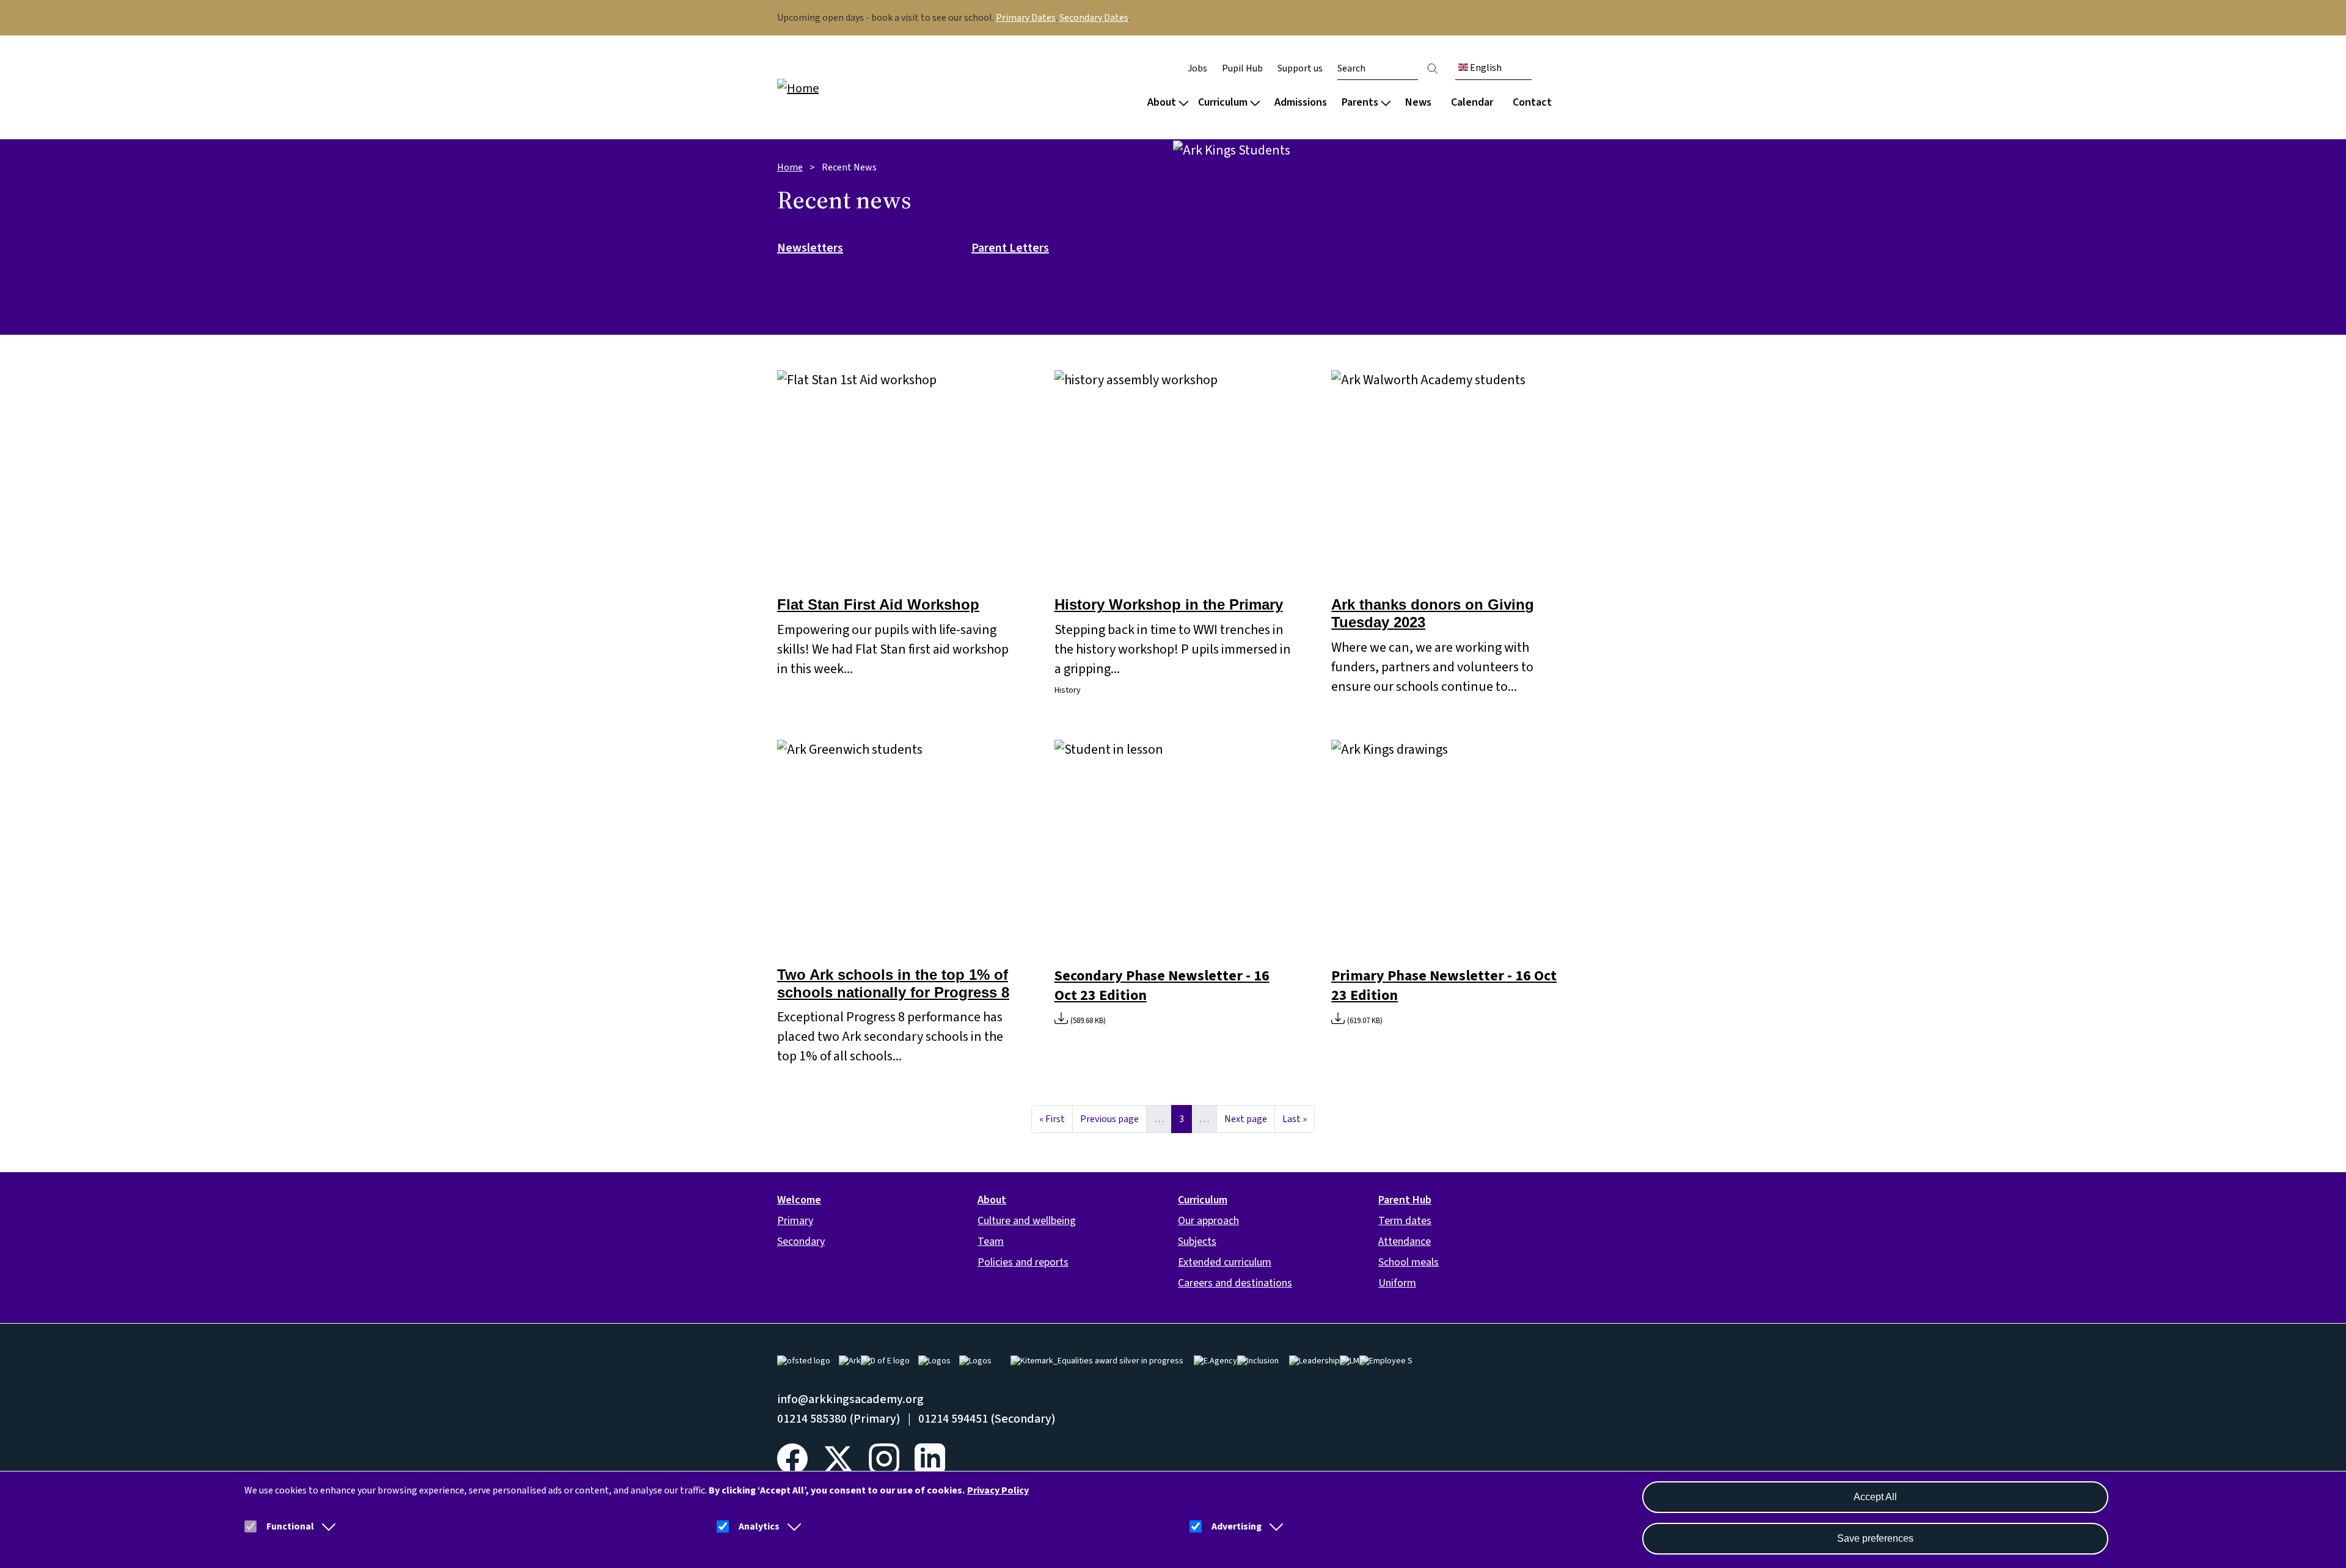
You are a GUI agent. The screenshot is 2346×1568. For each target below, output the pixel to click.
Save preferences (1875, 1538)
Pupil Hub (1242, 68)
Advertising (1237, 1526)
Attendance (1405, 1242)
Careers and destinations (1235, 1283)
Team (991, 1242)
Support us (1300, 68)
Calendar (1472, 102)
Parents (1360, 102)
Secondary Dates (1094, 18)
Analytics (759, 1526)
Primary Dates (1026, 18)
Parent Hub (1405, 1200)
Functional (290, 1526)
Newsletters (810, 249)
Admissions (1301, 102)
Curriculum (1223, 102)
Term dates (1405, 1221)
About (1162, 102)
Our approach (1208, 1221)
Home (790, 167)
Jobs (1197, 68)
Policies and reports (1023, 1262)
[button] (326, 1526)
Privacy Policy (998, 1490)
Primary (795, 1221)
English (1485, 68)
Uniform (1397, 1283)
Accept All (1875, 1497)
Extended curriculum (1225, 1262)
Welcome (799, 1200)
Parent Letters (1010, 249)
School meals (1409, 1262)
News (1418, 102)
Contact (1532, 102)
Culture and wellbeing (1027, 1221)
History (1068, 690)
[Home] (855, 88)
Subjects (1197, 1242)
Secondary (801, 1242)
